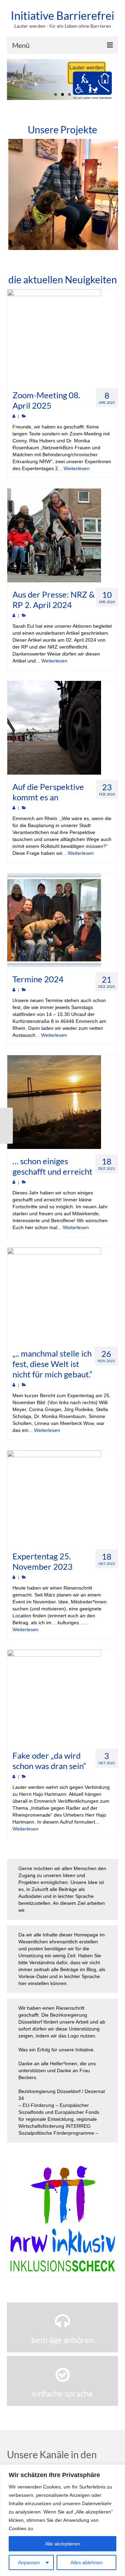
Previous (15, 80)
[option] (62, 194)
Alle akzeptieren (63, 2544)
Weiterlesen (77, 468)
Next (110, 80)
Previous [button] (13, 194)
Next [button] (112, 194)
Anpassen (29, 2562)
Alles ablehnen (87, 2562)
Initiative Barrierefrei (62, 15)
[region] (62, 2520)
